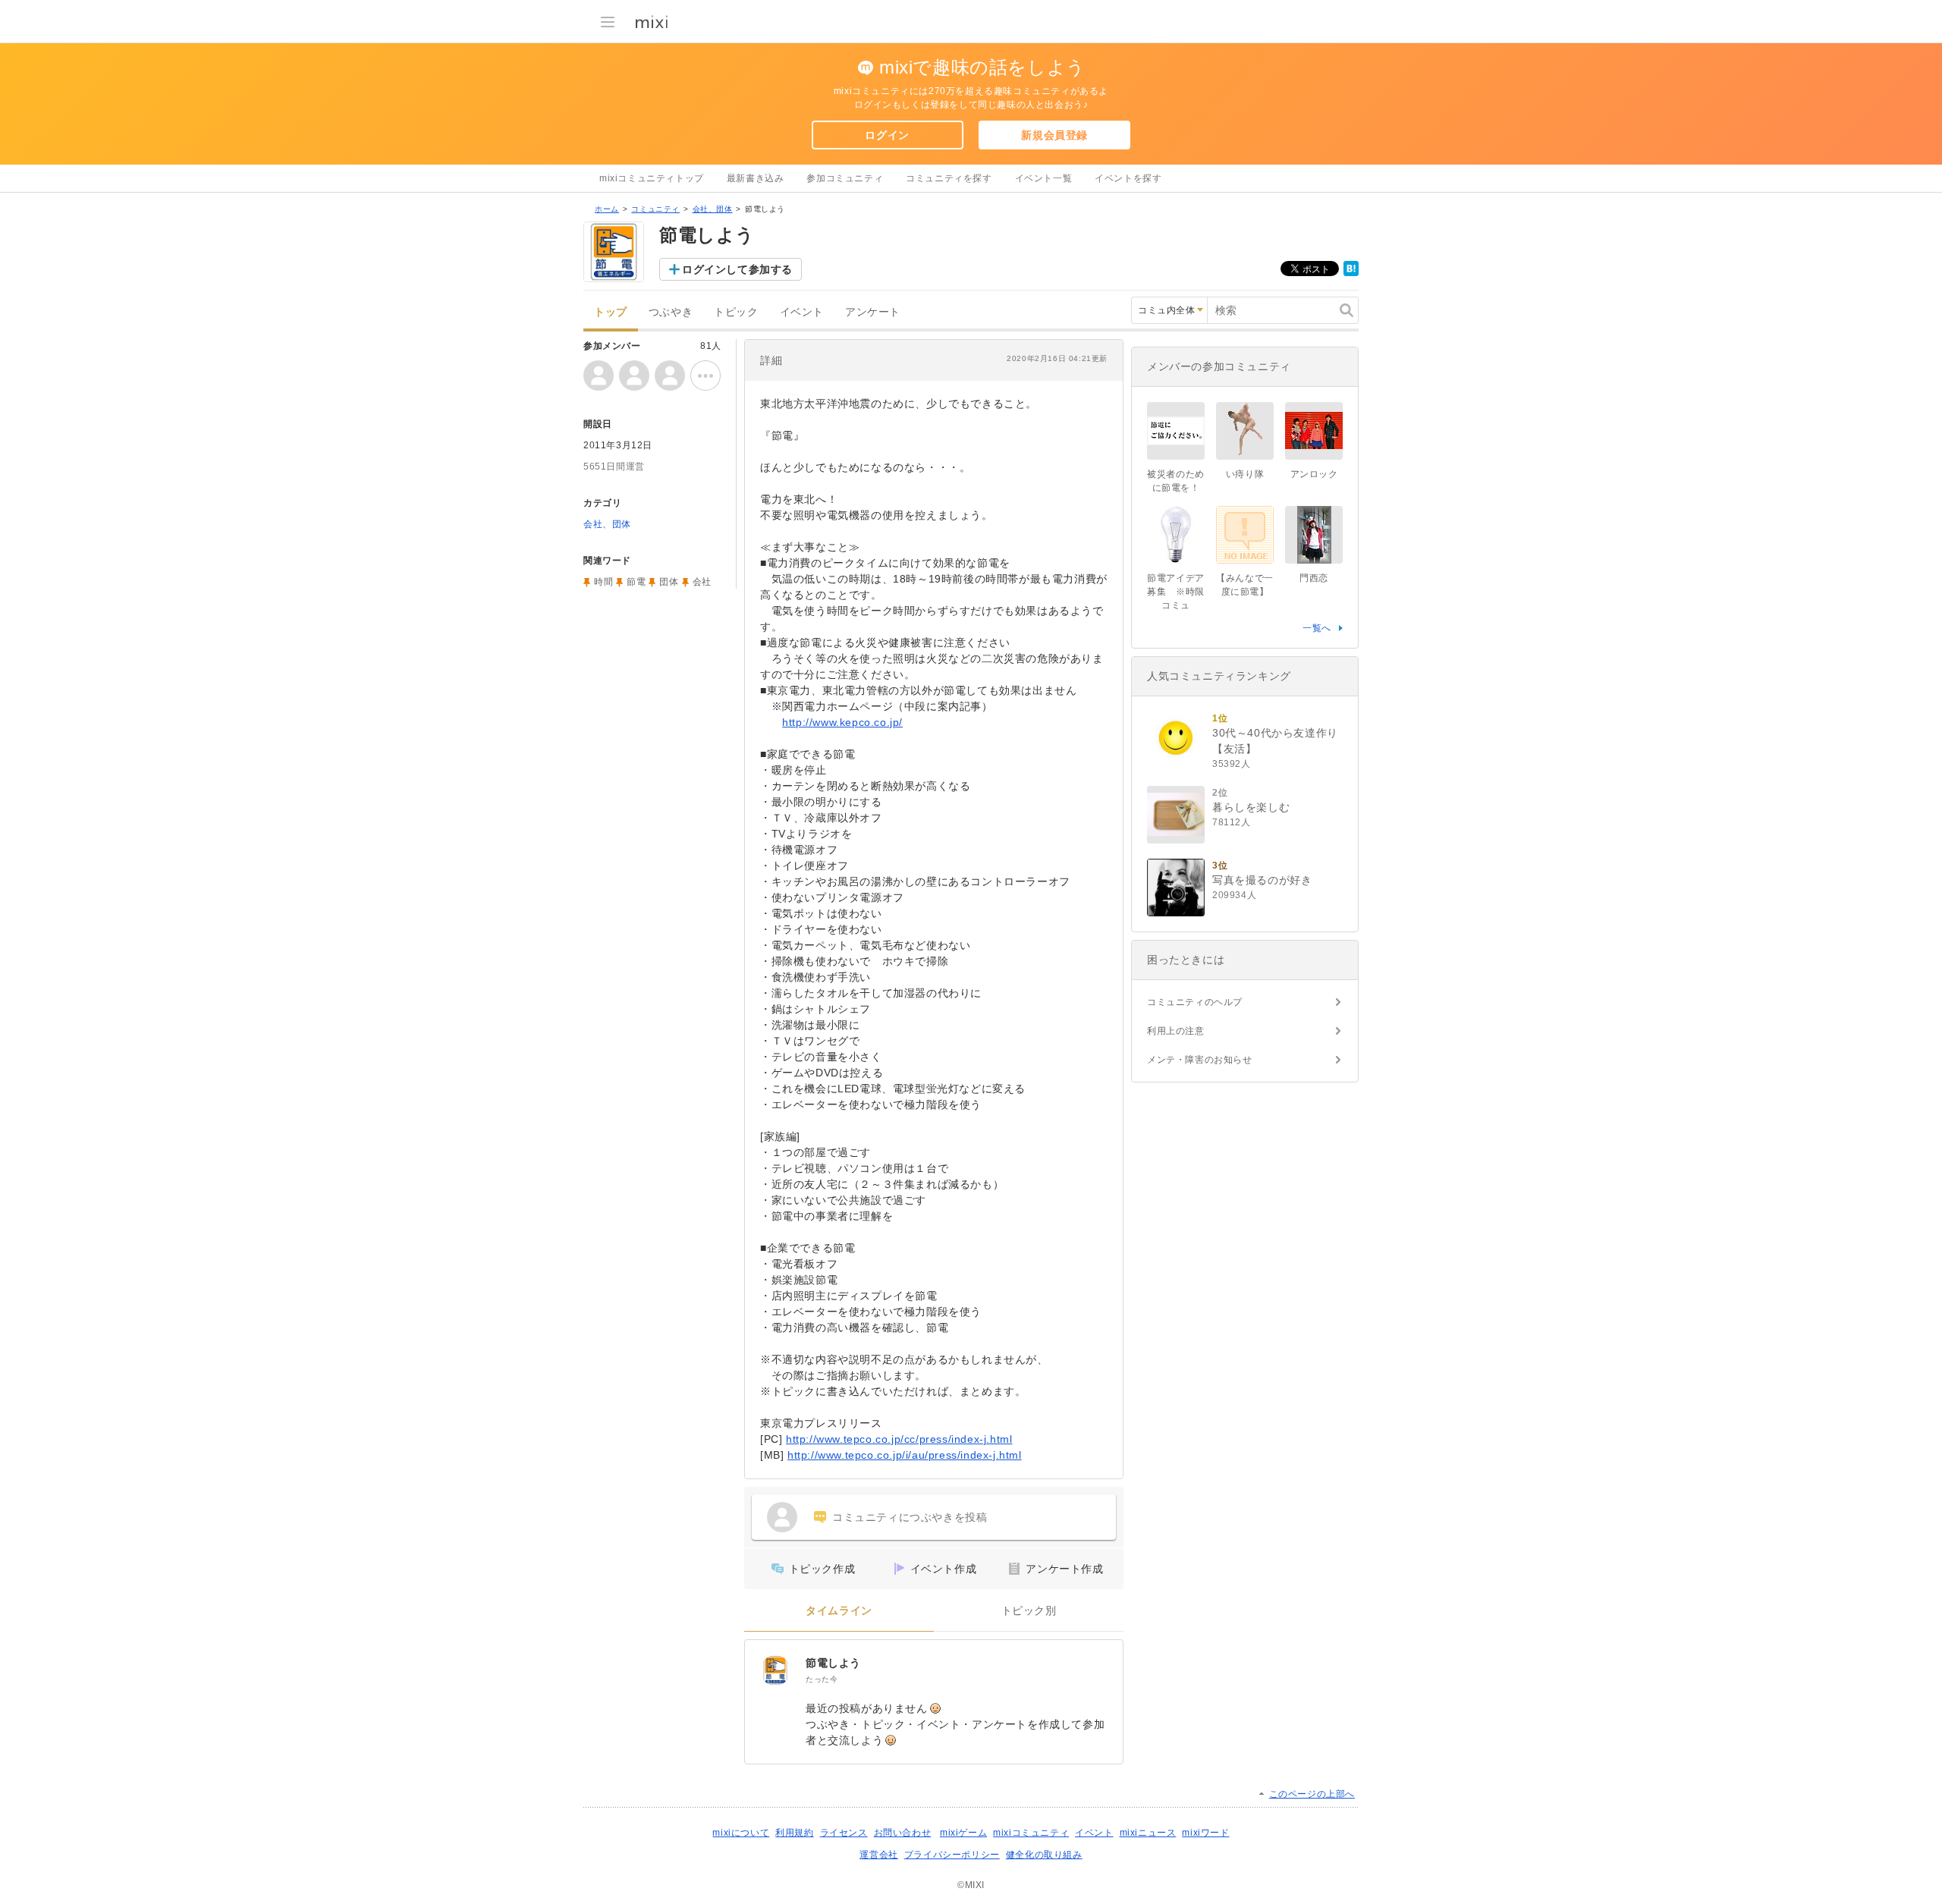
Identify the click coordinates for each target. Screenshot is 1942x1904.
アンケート (873, 312)
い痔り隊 (1245, 474)
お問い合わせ (903, 1833)
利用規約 (794, 1833)
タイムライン (839, 1611)
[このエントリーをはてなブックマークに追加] (1351, 273)
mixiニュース (1148, 1833)
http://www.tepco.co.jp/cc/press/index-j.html (899, 1439)
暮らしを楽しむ (1251, 807)
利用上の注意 (1176, 1031)
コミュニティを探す (949, 178)
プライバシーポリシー (952, 1855)
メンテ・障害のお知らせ (1200, 1060)
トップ (611, 312)
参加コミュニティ (845, 178)
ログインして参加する (737, 269)
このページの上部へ (1312, 1794)
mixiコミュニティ (1031, 1833)
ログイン (887, 135)
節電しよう (833, 1663)
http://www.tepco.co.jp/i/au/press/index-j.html (905, 1455)
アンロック (1314, 474)
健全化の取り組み (1044, 1855)
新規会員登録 (1054, 135)
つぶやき (671, 312)
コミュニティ (655, 209)
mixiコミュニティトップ (652, 178)
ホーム (607, 209)
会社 (702, 582)
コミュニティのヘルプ (1195, 1002)
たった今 (822, 1679)
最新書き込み (756, 178)
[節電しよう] (775, 1670)
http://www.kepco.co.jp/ (842, 722)
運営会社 (878, 1855)
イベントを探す (1128, 178)
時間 (603, 582)
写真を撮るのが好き (1262, 880)
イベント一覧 (1044, 178)
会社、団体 (713, 209)
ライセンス (844, 1833)
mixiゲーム (963, 1833)
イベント (802, 312)
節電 (636, 582)
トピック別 (1029, 1611)
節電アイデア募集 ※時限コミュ (1176, 592)
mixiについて (741, 1833)
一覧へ (1317, 628)
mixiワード (1205, 1833)
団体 (669, 582)
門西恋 (1314, 578)
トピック (736, 312)
